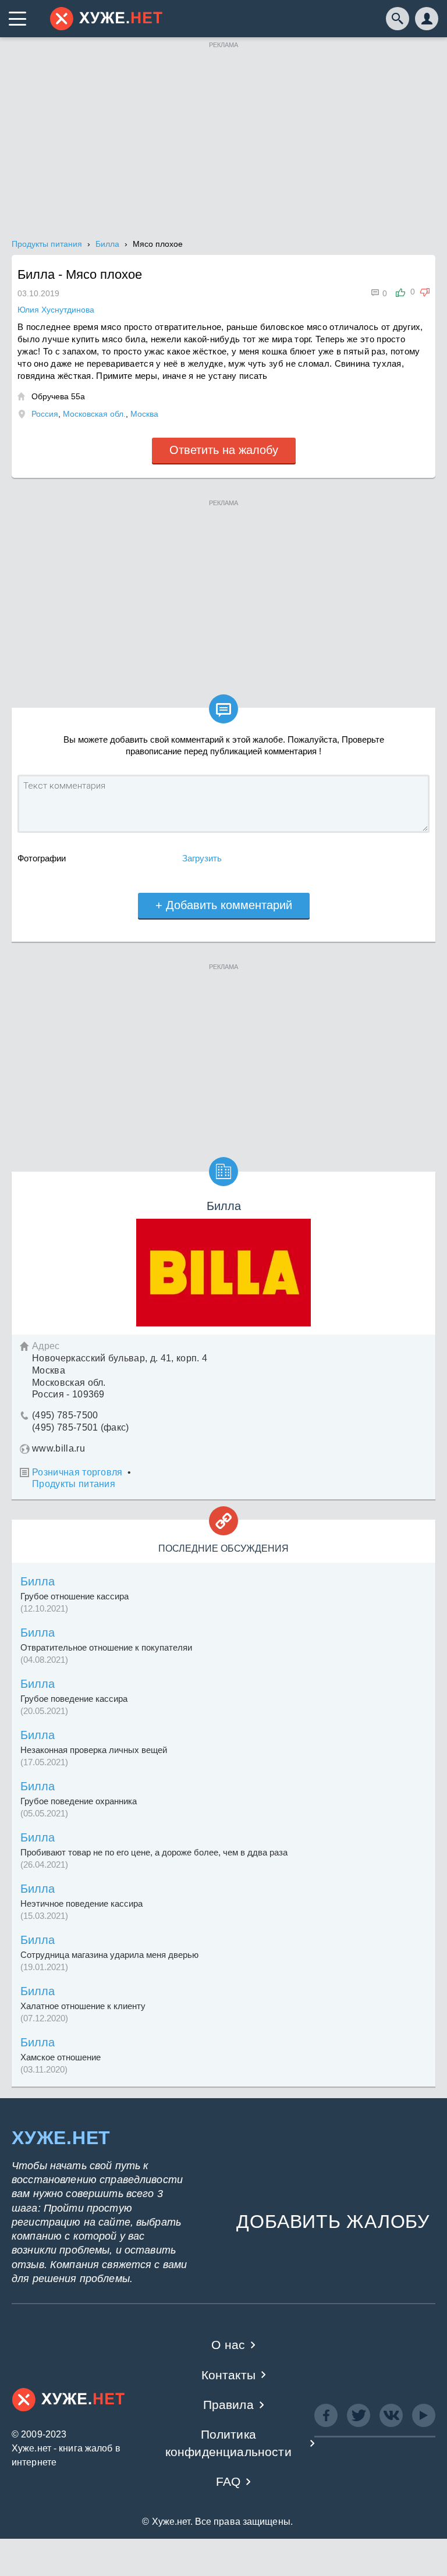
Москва (144, 414)
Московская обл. (94, 414)
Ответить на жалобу (224, 450)
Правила (228, 2405)
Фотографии (42, 858)
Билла (38, 1581)
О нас (228, 2345)
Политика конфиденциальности (228, 2443)
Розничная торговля (77, 1472)
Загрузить (202, 858)
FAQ (228, 2481)
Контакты (228, 2375)
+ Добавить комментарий (224, 905)
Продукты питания (74, 1484)
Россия (45, 414)
